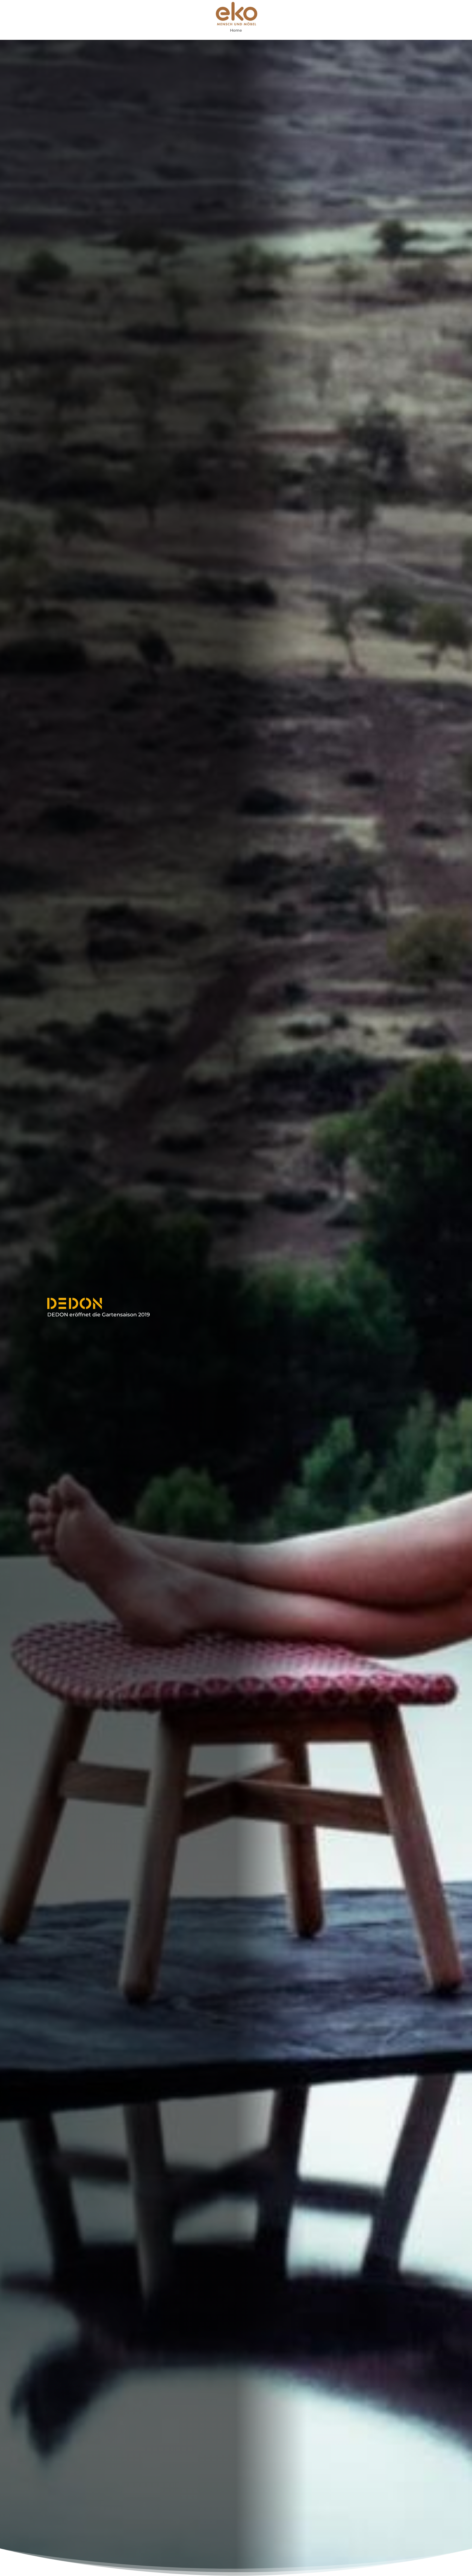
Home (236, 31)
